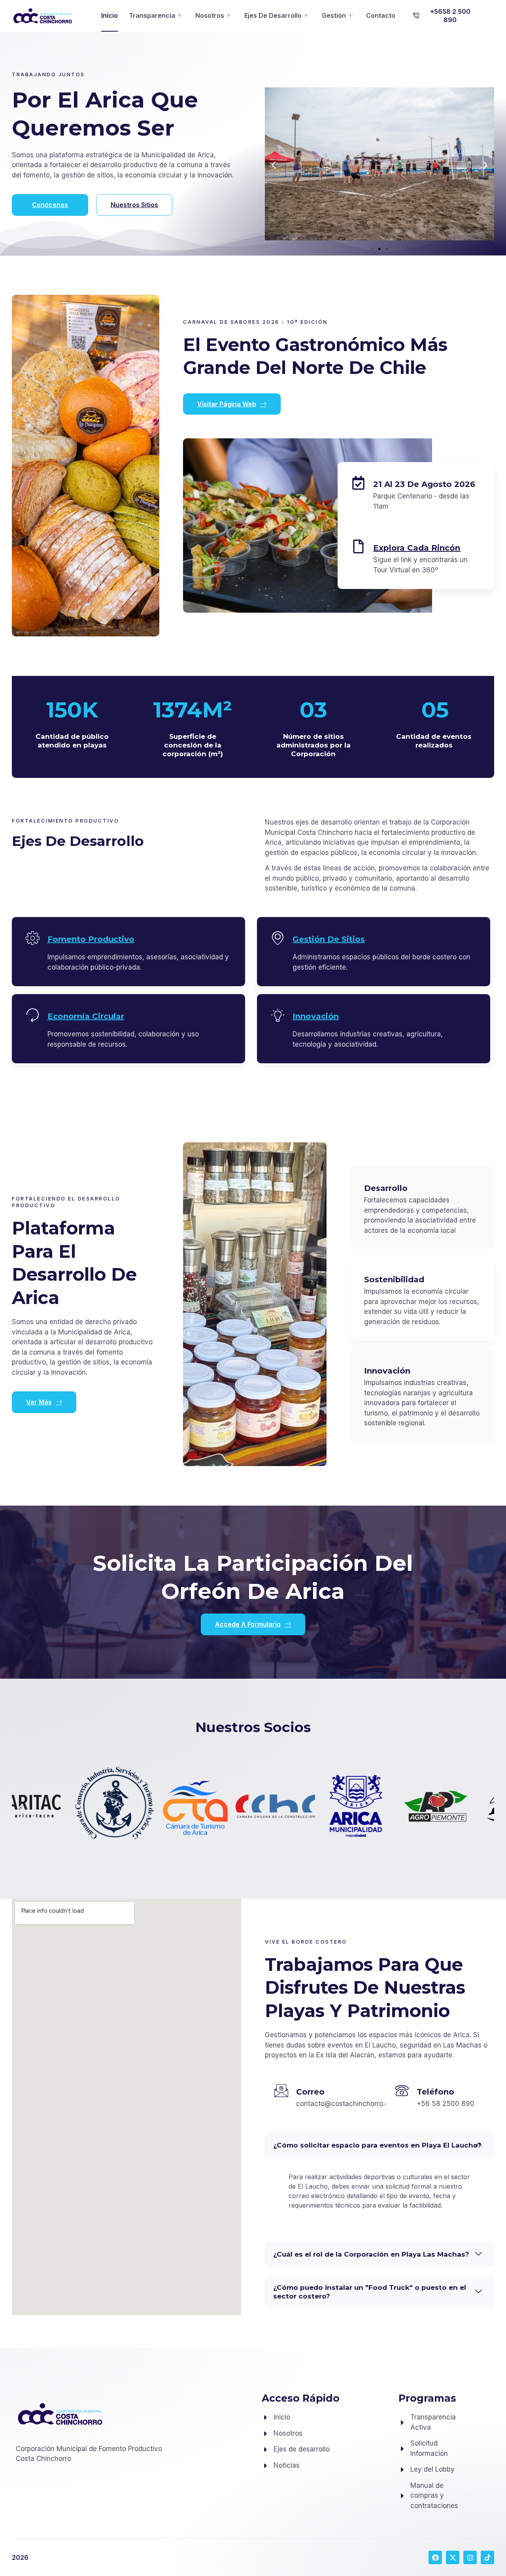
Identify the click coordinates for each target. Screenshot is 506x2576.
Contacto (381, 15)
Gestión (334, 15)
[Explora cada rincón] (358, 546)
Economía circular (86, 1016)
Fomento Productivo (91, 939)
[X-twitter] (453, 2557)
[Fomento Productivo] (33, 938)
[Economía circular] (33, 1015)
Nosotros (210, 15)
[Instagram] (470, 2557)
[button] (445, 16)
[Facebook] (435, 2557)
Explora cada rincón (417, 548)
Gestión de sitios (329, 939)
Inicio (110, 15)
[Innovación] (278, 1015)
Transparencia (152, 15)
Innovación (316, 1016)
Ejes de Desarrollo (273, 15)
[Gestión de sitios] (278, 938)
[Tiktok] (487, 2557)
